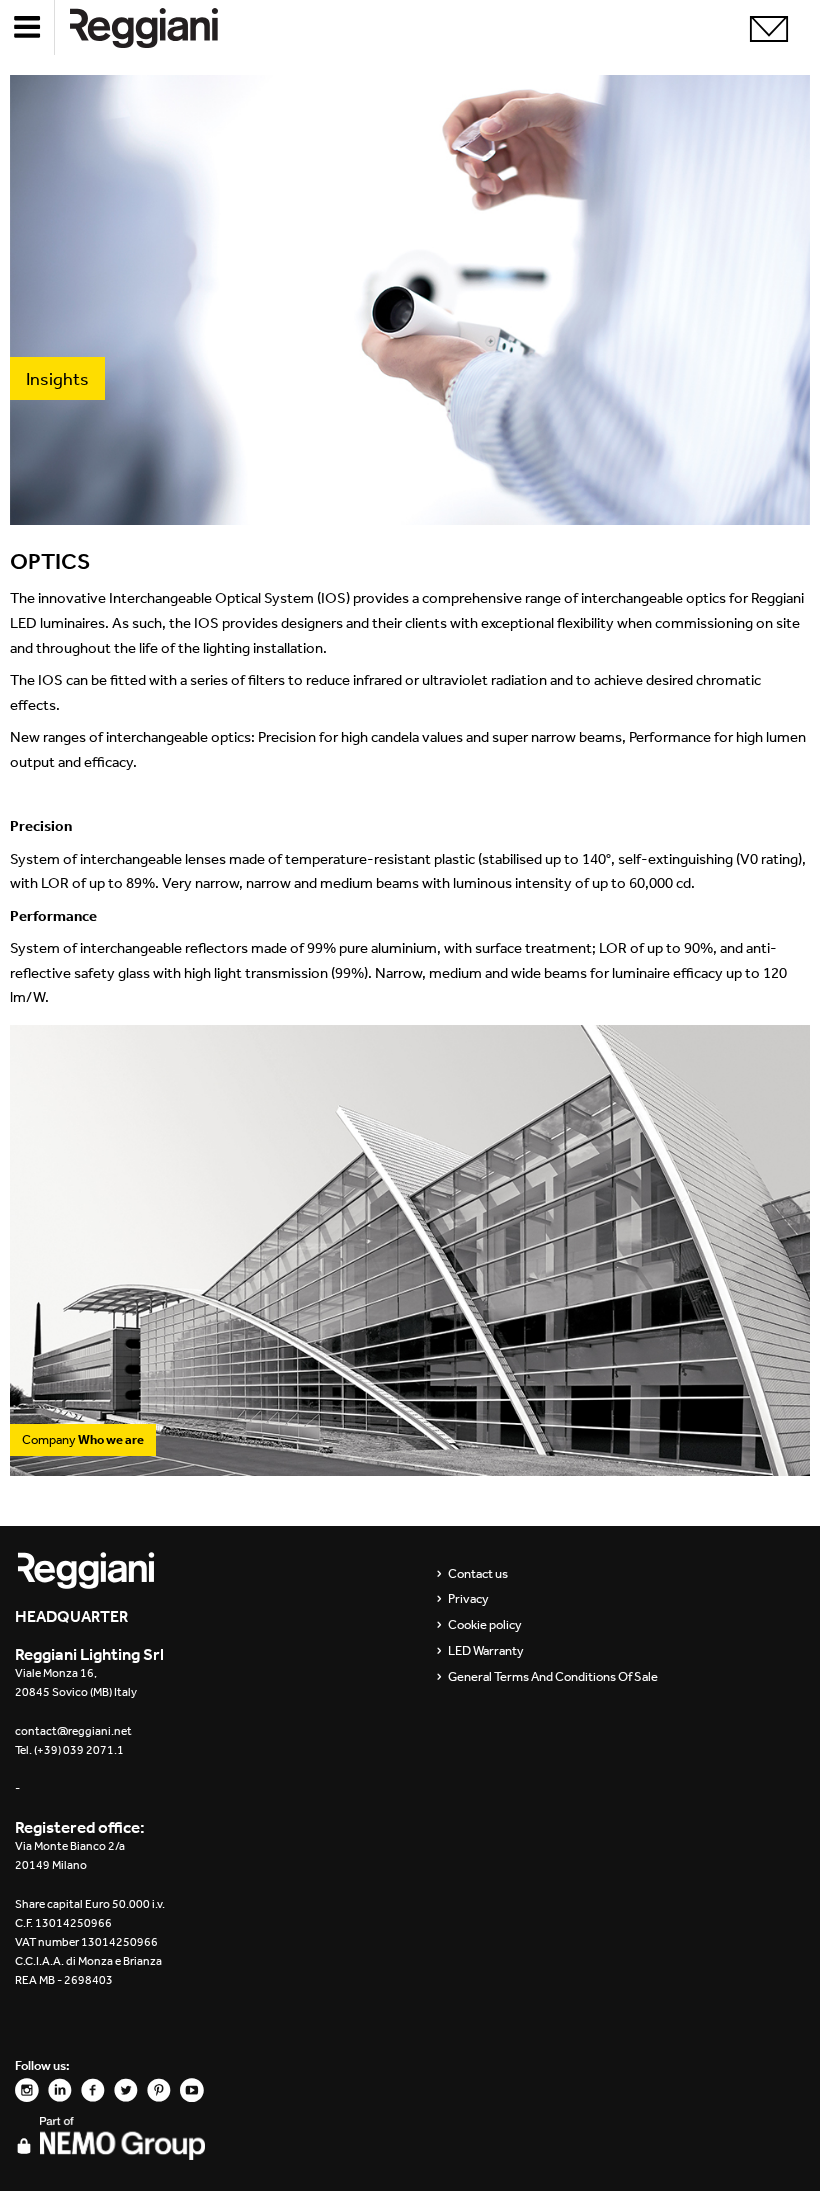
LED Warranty (486, 1651)
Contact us (478, 1574)
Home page (160, 27)
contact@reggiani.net (73, 1731)
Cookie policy (485, 1625)
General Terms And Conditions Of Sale (553, 1677)
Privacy (468, 1599)
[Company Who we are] (410, 1465)
